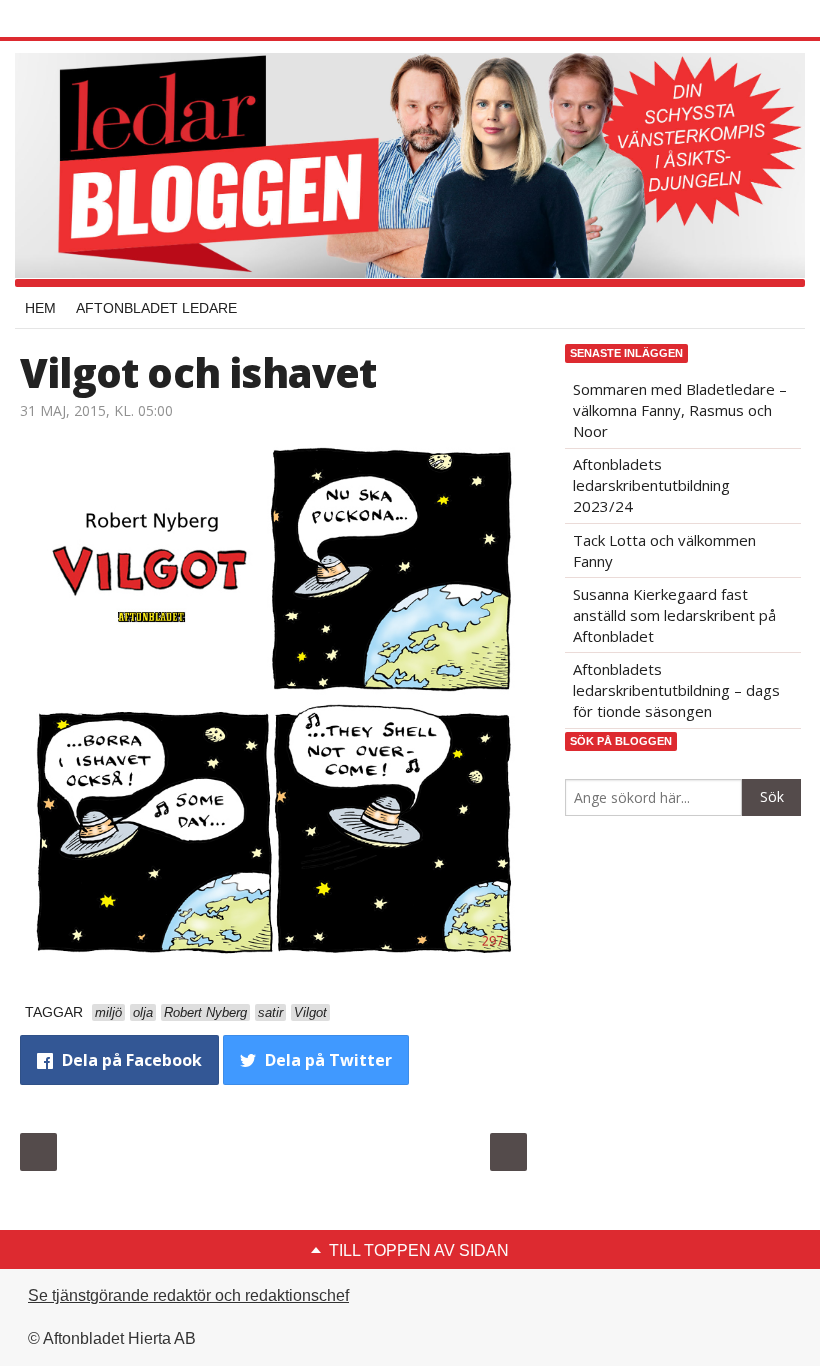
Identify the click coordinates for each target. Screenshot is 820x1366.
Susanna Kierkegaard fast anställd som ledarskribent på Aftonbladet (674, 615)
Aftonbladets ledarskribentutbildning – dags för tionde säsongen (676, 690)
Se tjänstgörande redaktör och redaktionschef (188, 1295)
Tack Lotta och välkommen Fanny (664, 550)
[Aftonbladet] (95, 20)
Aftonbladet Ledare (156, 308)
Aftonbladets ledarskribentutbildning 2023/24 (651, 485)
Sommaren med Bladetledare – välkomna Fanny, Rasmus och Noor (680, 410)
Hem (40, 308)
